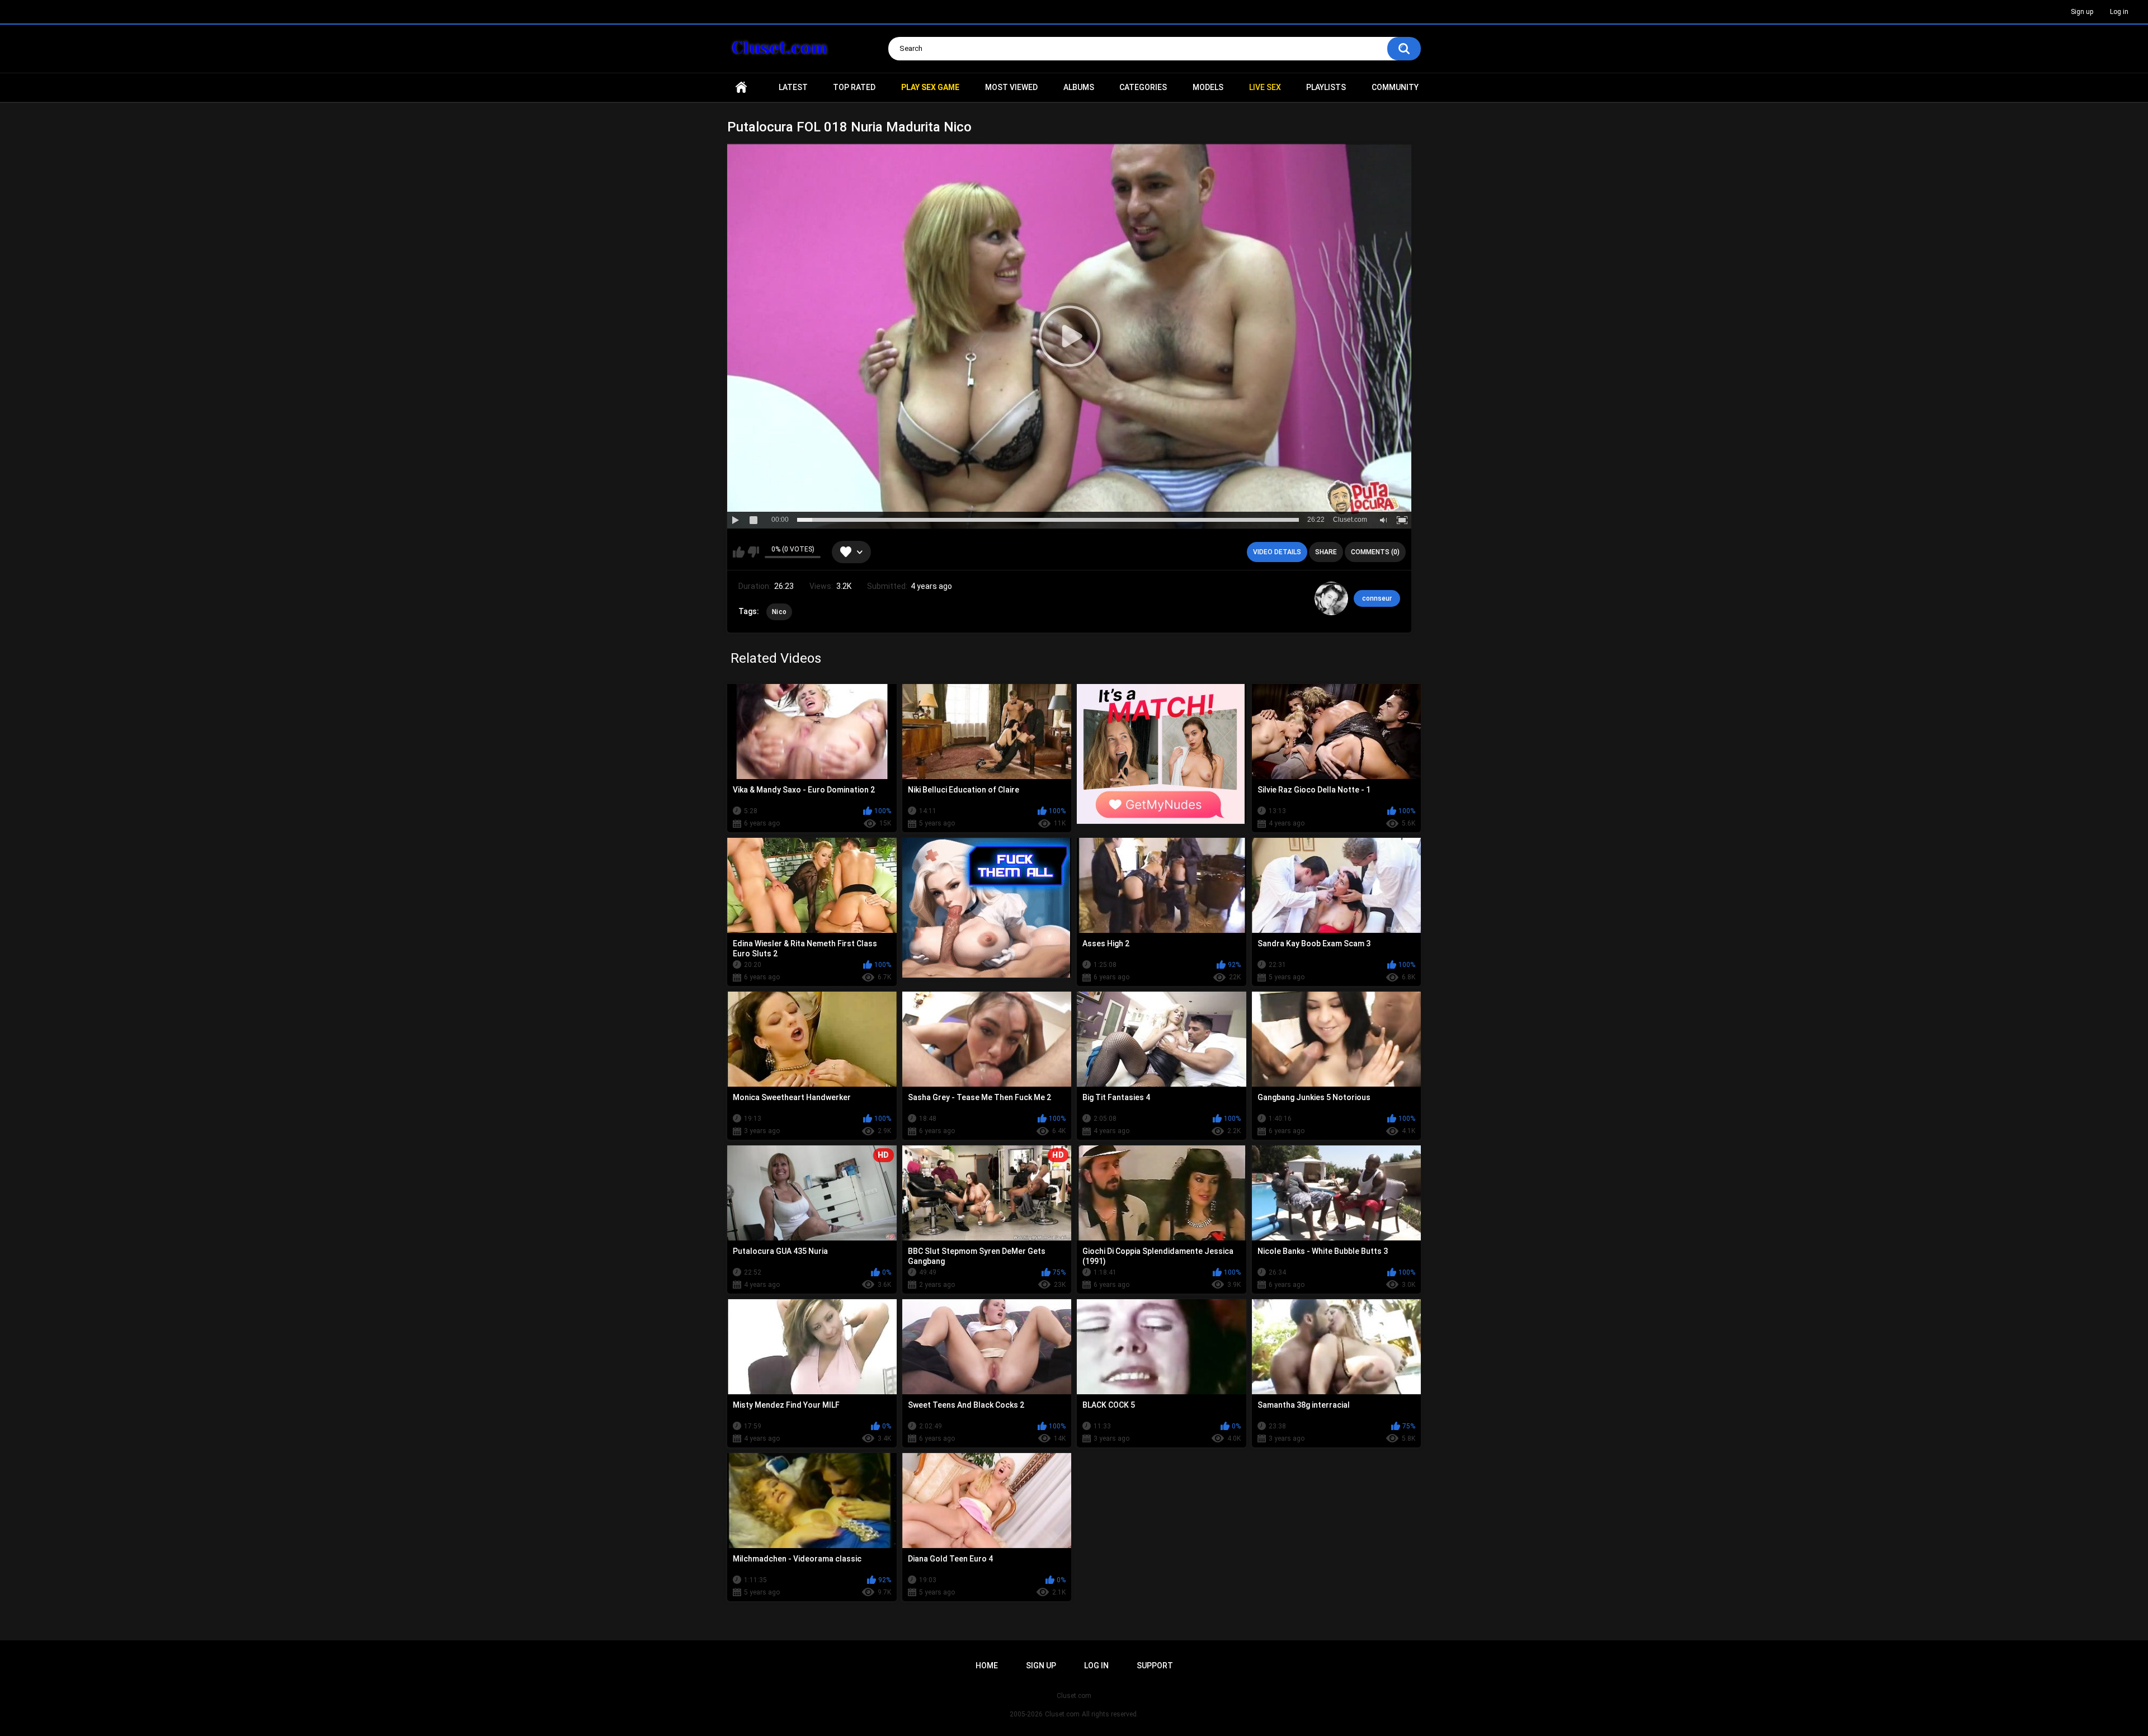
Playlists (1326, 87)
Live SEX (1265, 87)
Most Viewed (1011, 87)
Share (1326, 552)
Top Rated (854, 87)
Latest (793, 87)
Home (741, 88)
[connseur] (1331, 598)
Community (1395, 87)
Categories (1143, 87)
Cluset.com (1062, 1714)
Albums (1079, 87)
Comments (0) (1375, 552)
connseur (1377, 598)
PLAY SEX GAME (930, 87)
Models (1208, 87)
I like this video (739, 552)
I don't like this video (753, 552)
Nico (779, 612)
